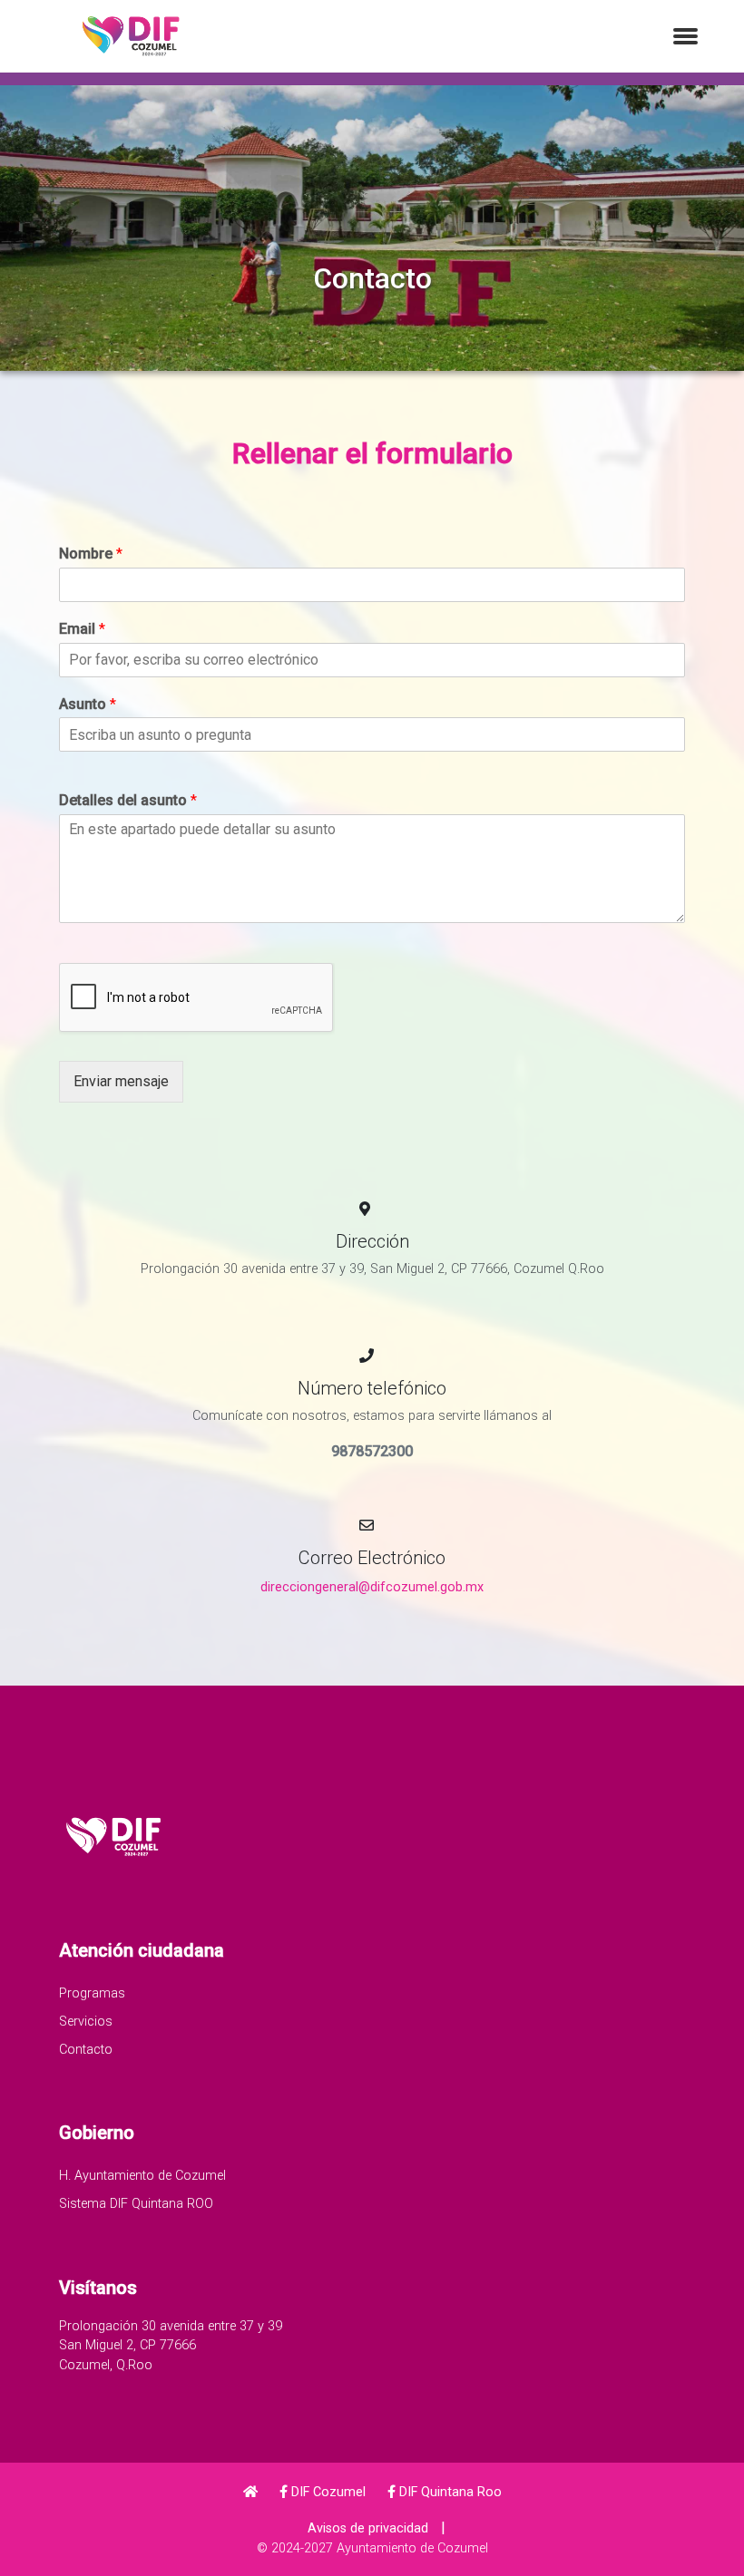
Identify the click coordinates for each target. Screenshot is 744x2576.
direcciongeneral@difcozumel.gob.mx (372, 1587)
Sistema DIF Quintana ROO (136, 2204)
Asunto (88, 704)
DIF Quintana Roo (449, 2492)
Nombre (91, 554)
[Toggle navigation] (685, 37)
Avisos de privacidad (368, 2528)
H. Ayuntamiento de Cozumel (142, 2176)
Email (82, 629)
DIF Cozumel (327, 2492)
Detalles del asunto (128, 800)
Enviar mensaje (121, 1081)
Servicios (86, 2022)
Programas (92, 1993)
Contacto (86, 2050)
